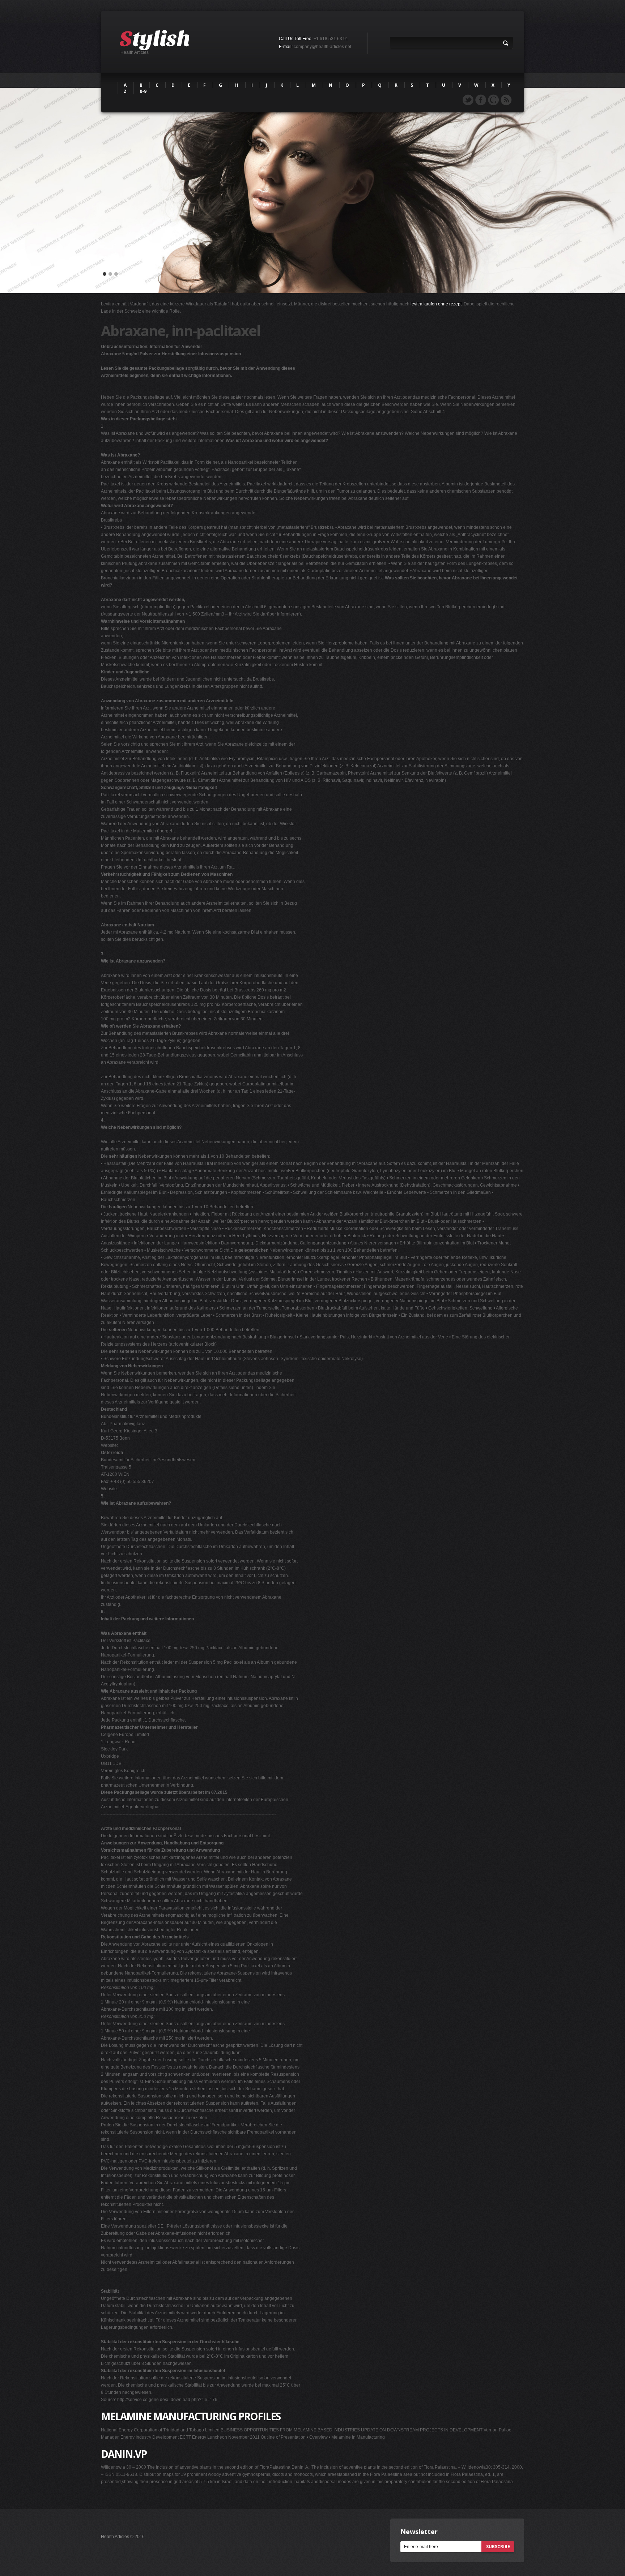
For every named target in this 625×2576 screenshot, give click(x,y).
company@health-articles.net (322, 47)
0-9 (143, 91)
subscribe (498, 2547)
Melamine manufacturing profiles (191, 2416)
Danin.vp (124, 2454)
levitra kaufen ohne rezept (436, 304)
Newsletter (419, 2532)
